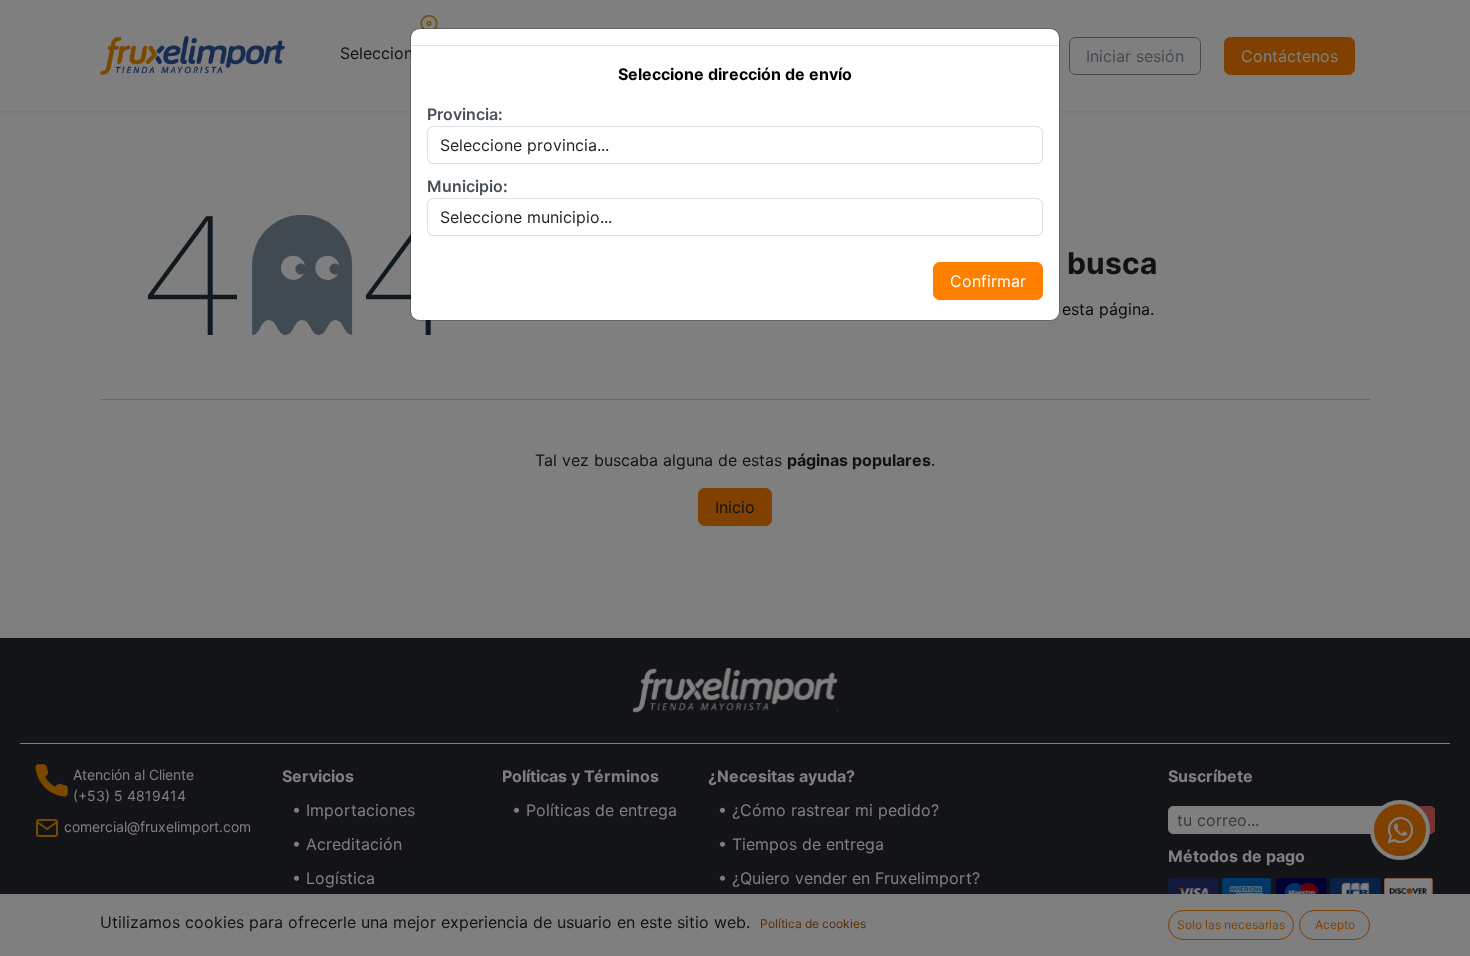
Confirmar (988, 281)
